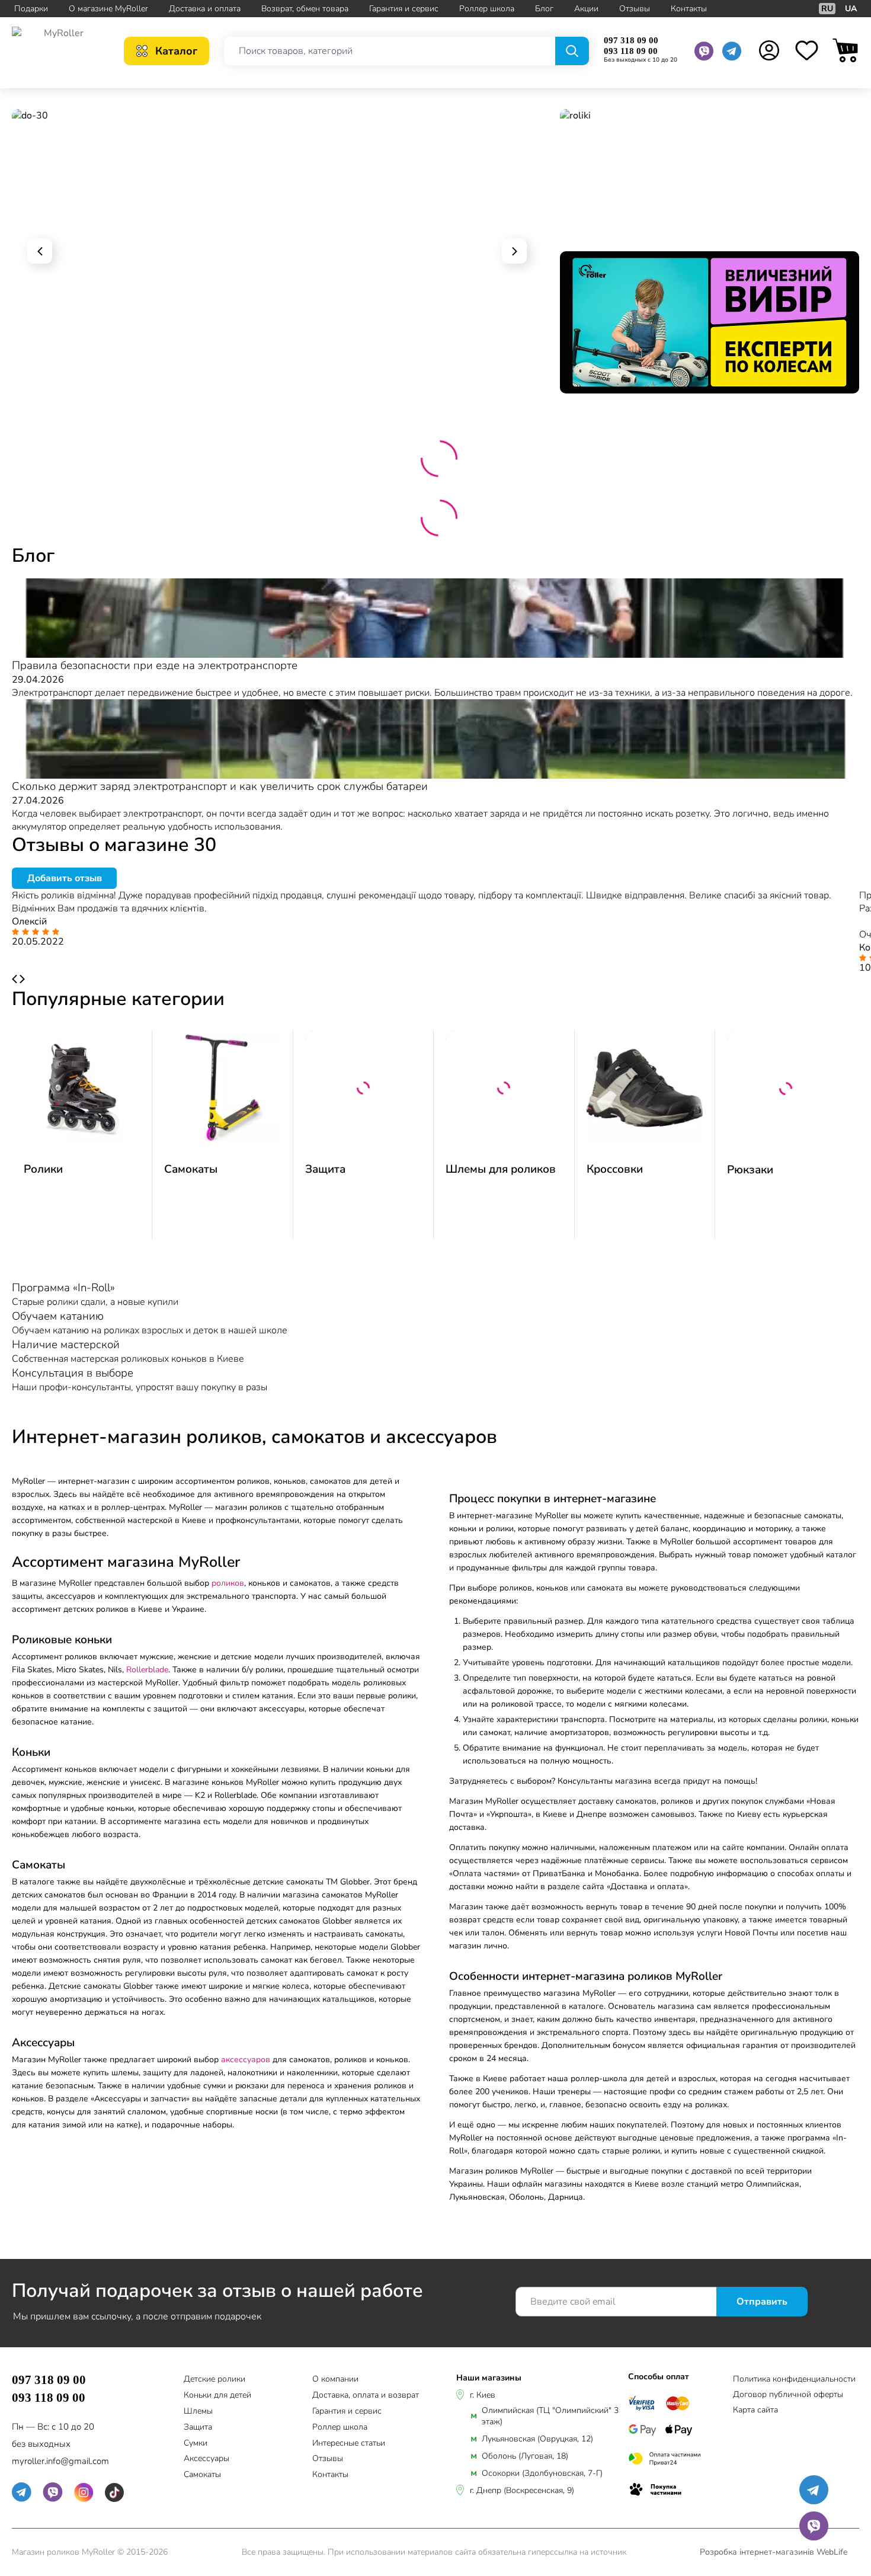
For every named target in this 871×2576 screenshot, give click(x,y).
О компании (335, 2380)
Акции (586, 9)
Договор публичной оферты (788, 2394)
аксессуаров (246, 2060)
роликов (228, 1583)
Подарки (31, 9)
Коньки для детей (217, 2396)
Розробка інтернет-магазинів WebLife (774, 2552)
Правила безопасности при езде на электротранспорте (155, 665)
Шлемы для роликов (501, 1169)
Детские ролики (214, 2380)
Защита (325, 1169)
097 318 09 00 (631, 40)
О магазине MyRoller (108, 9)
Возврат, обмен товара (305, 9)
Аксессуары (206, 2459)
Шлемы (198, 2412)
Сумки (196, 2444)
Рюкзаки (750, 1170)
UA (851, 9)
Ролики (43, 1169)
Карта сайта (755, 2410)
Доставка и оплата (205, 9)
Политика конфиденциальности (794, 2379)
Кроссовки (615, 1169)
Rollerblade (147, 1670)
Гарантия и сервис (404, 9)
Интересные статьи (349, 2444)
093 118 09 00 (631, 51)
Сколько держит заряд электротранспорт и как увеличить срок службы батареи (220, 786)
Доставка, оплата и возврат (366, 2396)
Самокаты (191, 1169)
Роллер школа (487, 9)
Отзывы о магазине (114, 845)
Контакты (689, 9)
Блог (544, 9)
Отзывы (635, 9)
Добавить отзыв (65, 878)
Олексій (29, 921)
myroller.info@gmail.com (60, 2461)
